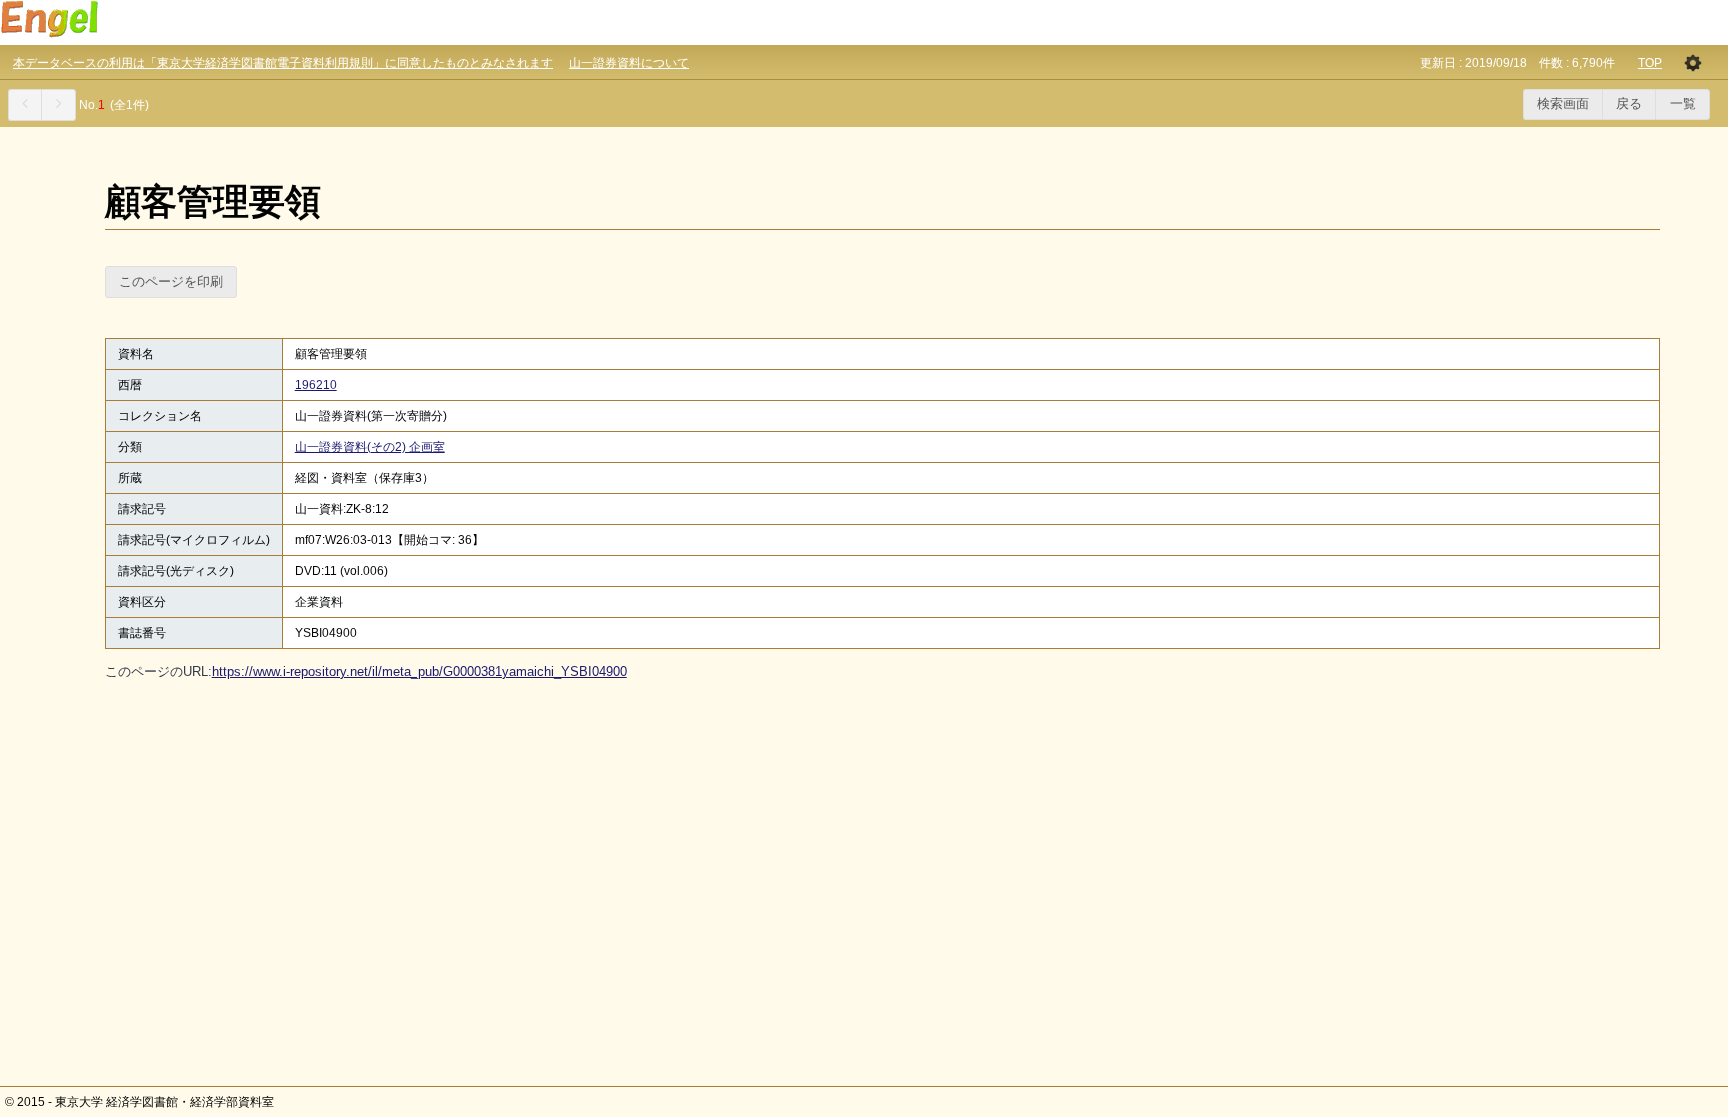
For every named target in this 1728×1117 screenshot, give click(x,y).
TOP (1650, 63)
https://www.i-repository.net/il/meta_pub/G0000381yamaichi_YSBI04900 (419, 671)
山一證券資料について (629, 63)
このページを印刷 (171, 281)
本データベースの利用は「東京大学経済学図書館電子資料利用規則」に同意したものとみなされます (283, 63)
